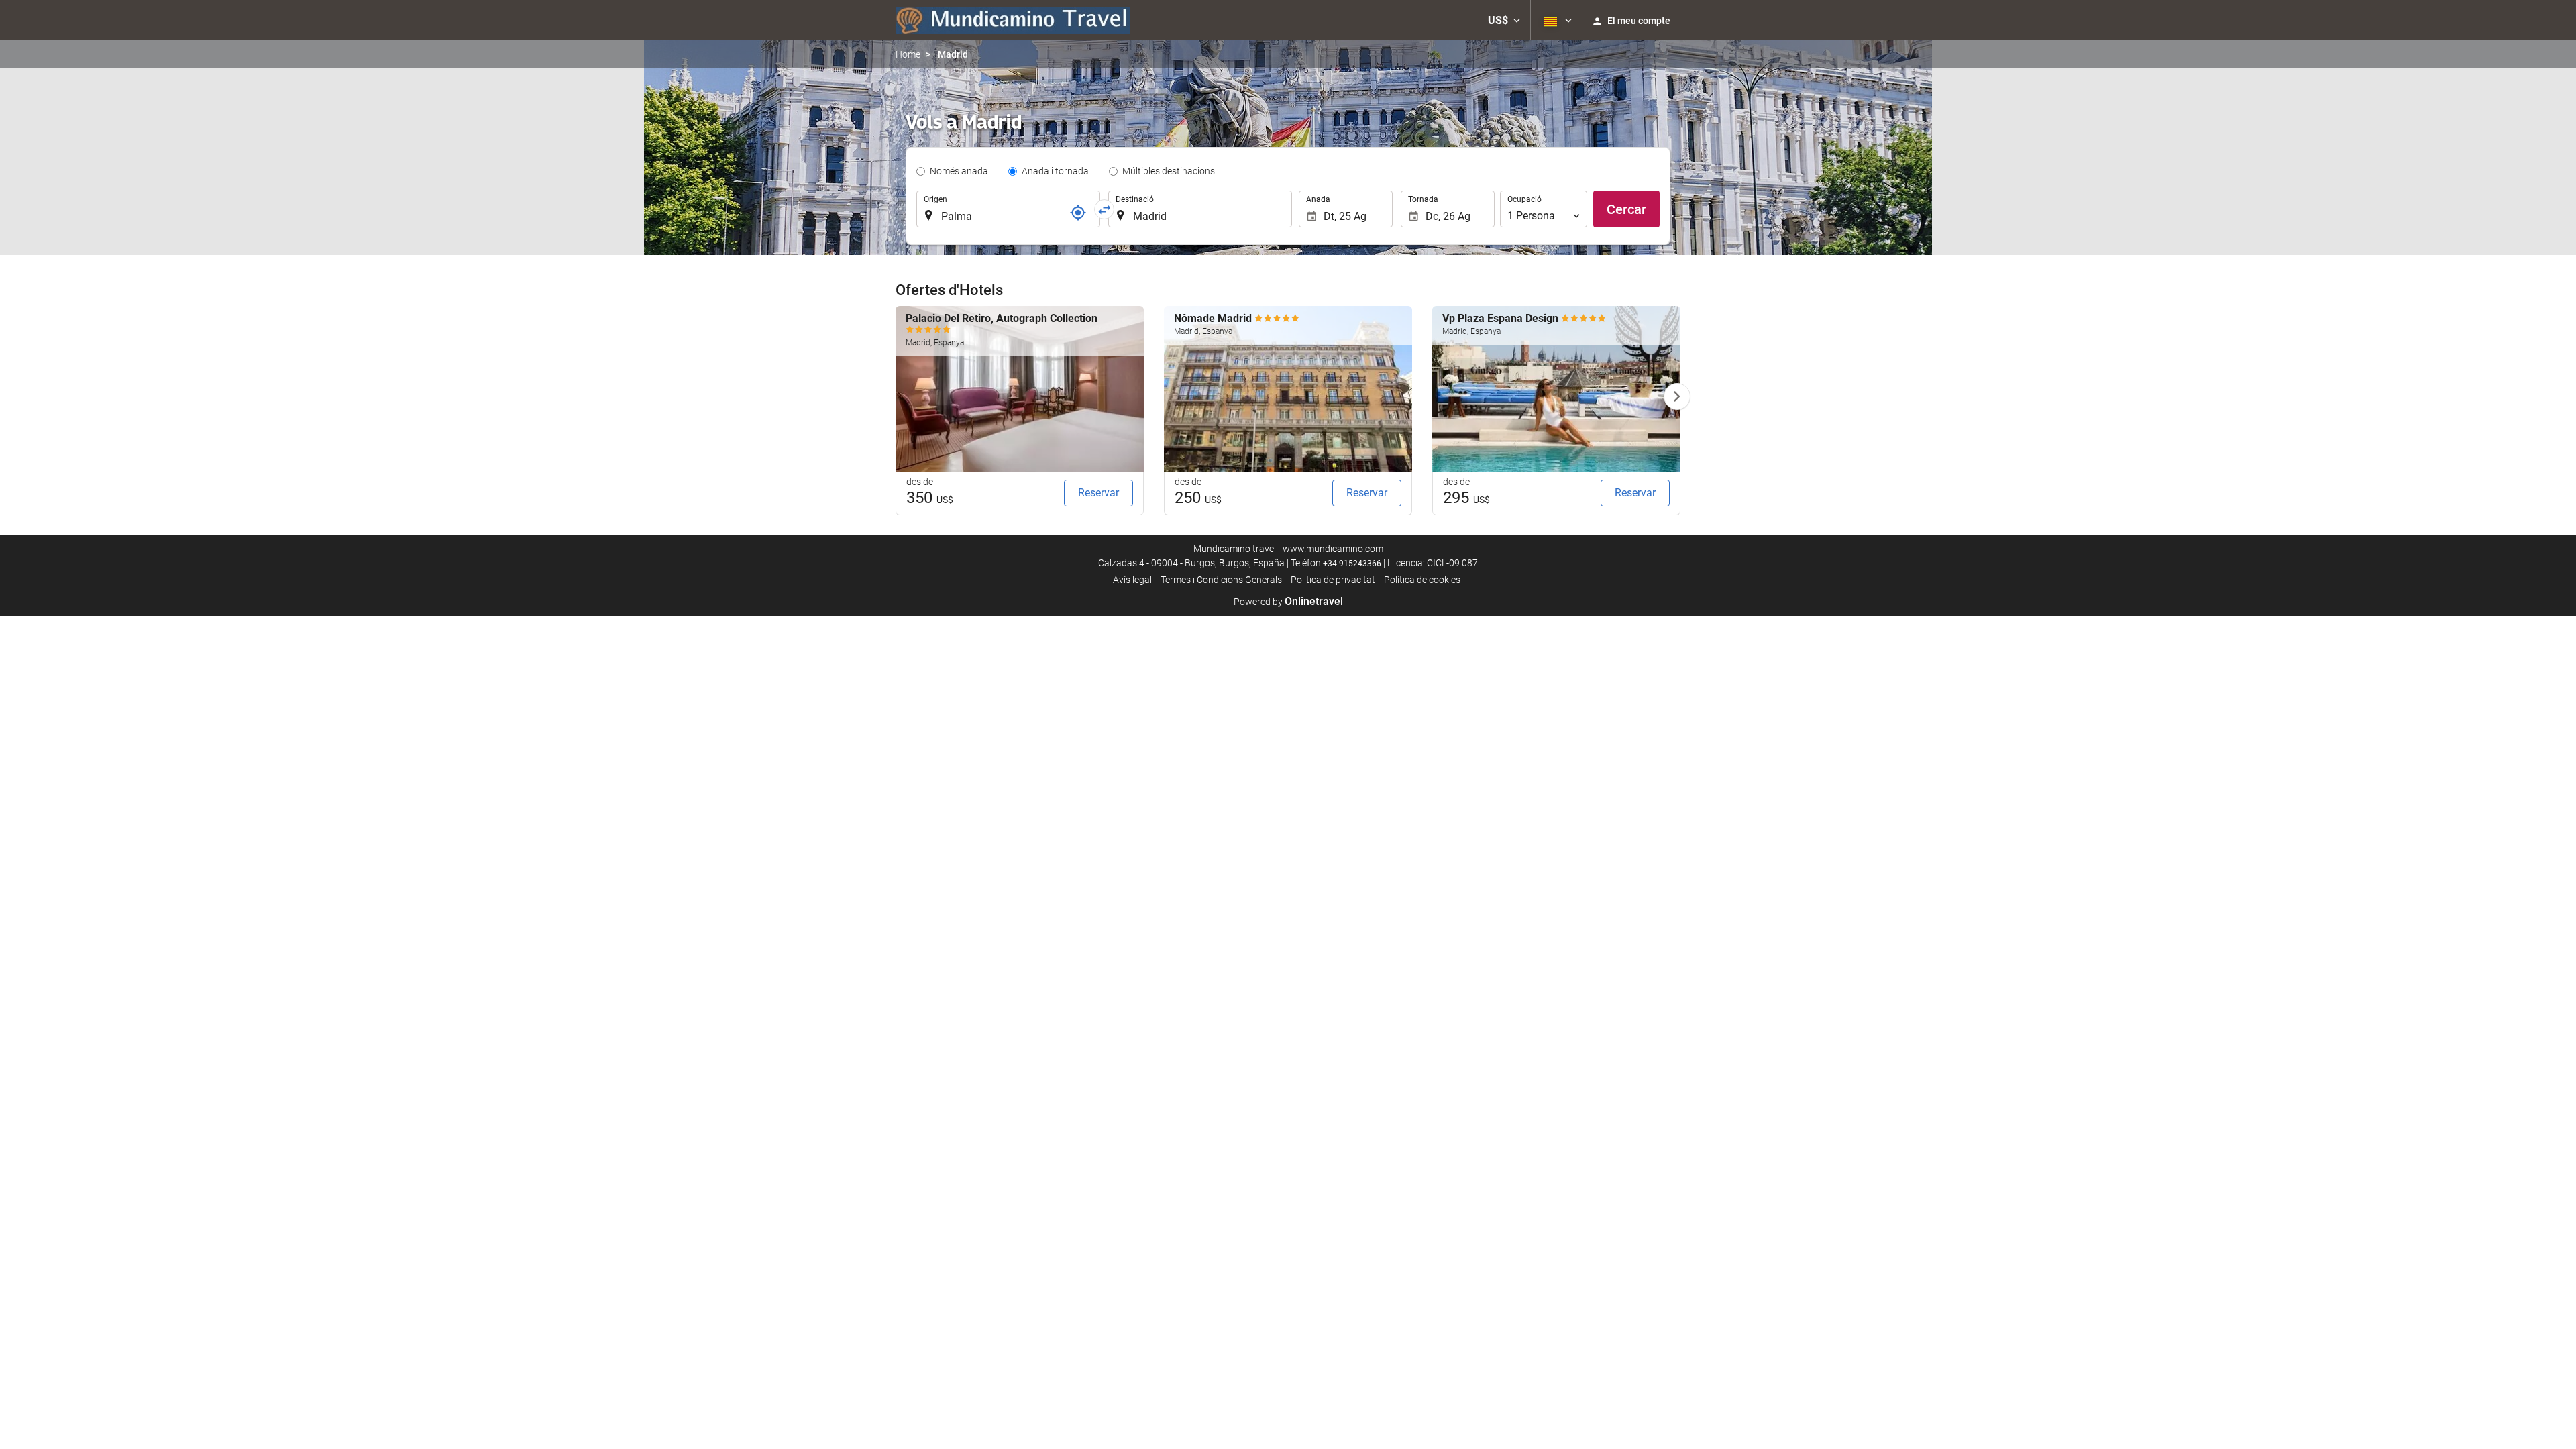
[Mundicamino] (1013, 20)
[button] (1504, 20)
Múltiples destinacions (1169, 171)
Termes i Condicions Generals (1221, 580)
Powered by (1288, 602)
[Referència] (1078, 213)
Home (908, 54)
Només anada (959, 171)
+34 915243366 (1352, 563)
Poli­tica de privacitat (1333, 580)
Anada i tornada (1055, 171)
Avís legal (1132, 580)
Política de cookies (1422, 580)
